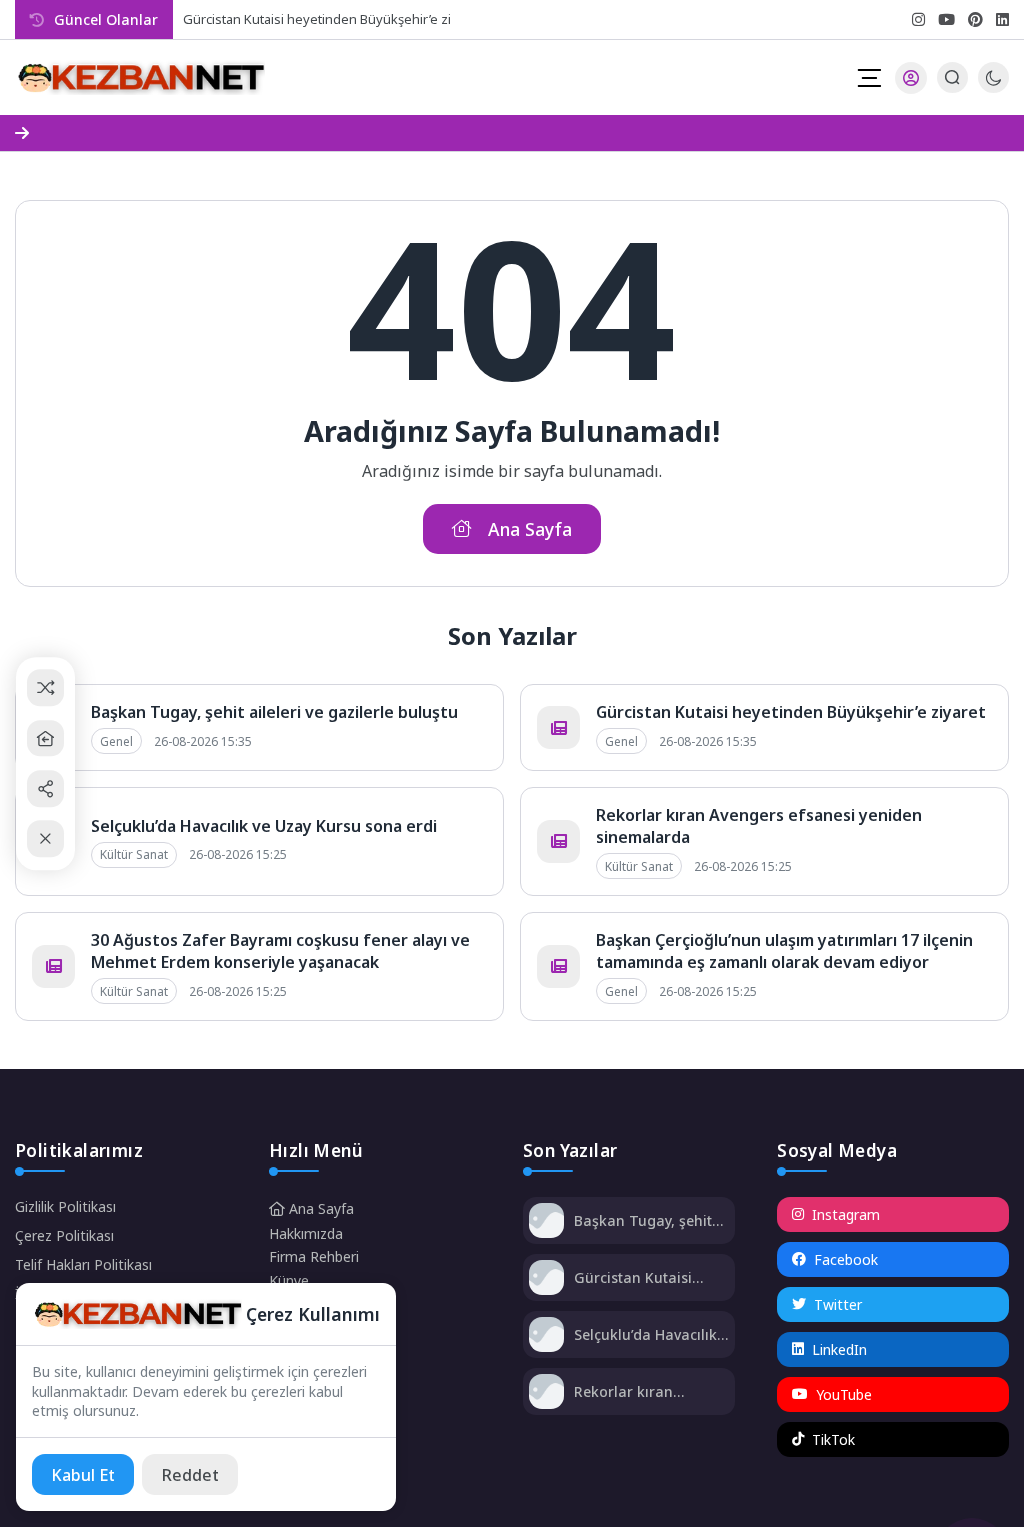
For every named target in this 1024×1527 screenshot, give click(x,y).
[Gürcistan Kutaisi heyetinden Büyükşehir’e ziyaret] (546, 1279)
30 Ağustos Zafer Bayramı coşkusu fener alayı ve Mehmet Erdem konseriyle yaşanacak (280, 951)
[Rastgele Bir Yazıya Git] (45, 688)
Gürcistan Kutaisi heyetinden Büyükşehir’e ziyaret (332, 19)
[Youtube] (946, 19)
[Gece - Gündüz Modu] (993, 87)
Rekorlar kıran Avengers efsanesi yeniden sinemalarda (646, 1391)
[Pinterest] (975, 19)
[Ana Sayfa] (45, 738)
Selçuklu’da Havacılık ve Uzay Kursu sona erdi (264, 826)
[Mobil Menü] (869, 78)
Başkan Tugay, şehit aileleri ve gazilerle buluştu (274, 712)
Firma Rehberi (314, 1256)
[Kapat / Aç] (45, 839)
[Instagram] (918, 19)
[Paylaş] (45, 788)
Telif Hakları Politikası (83, 1264)
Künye (289, 1280)
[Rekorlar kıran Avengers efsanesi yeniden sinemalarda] (546, 1393)
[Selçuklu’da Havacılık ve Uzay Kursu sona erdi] (546, 1336)
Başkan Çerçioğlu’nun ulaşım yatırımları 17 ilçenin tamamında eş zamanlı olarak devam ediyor (784, 951)
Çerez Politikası (64, 1235)
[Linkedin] (1002, 19)
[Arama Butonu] (952, 77)
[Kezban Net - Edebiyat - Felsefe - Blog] (140, 78)
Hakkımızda (306, 1233)
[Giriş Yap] (911, 78)
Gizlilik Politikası (65, 1206)
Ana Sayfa (319, 1208)
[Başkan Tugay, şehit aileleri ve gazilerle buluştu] (546, 1222)
